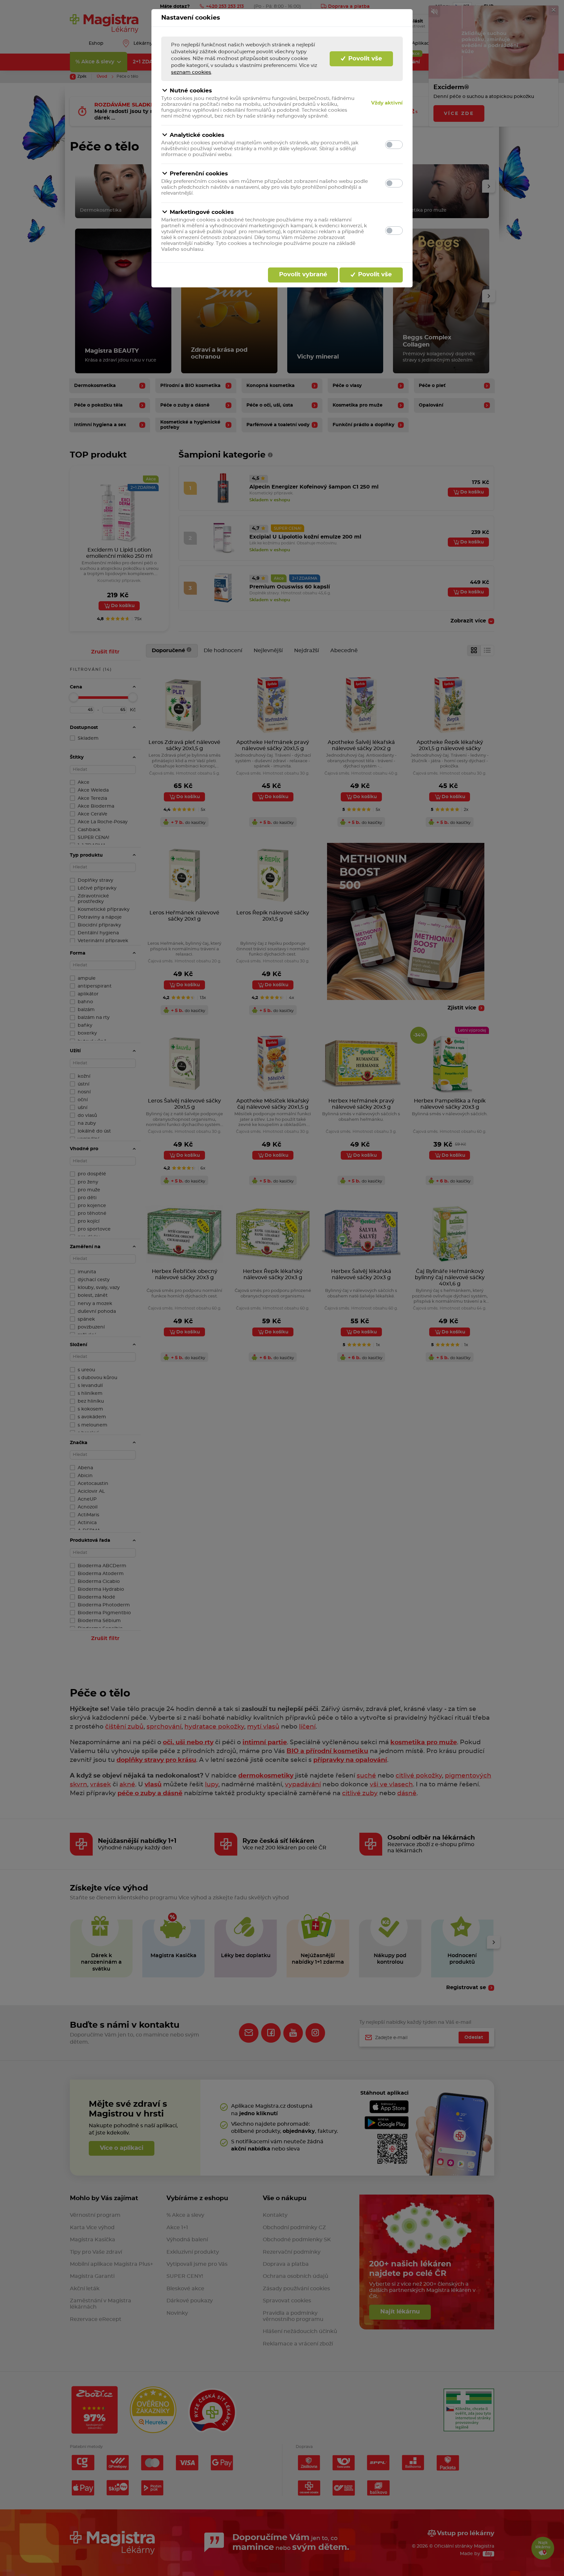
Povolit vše (364, 59)
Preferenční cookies (199, 174)
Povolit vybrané (303, 275)
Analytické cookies (197, 135)
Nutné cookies (191, 91)
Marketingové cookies (202, 212)
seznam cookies (191, 72)
